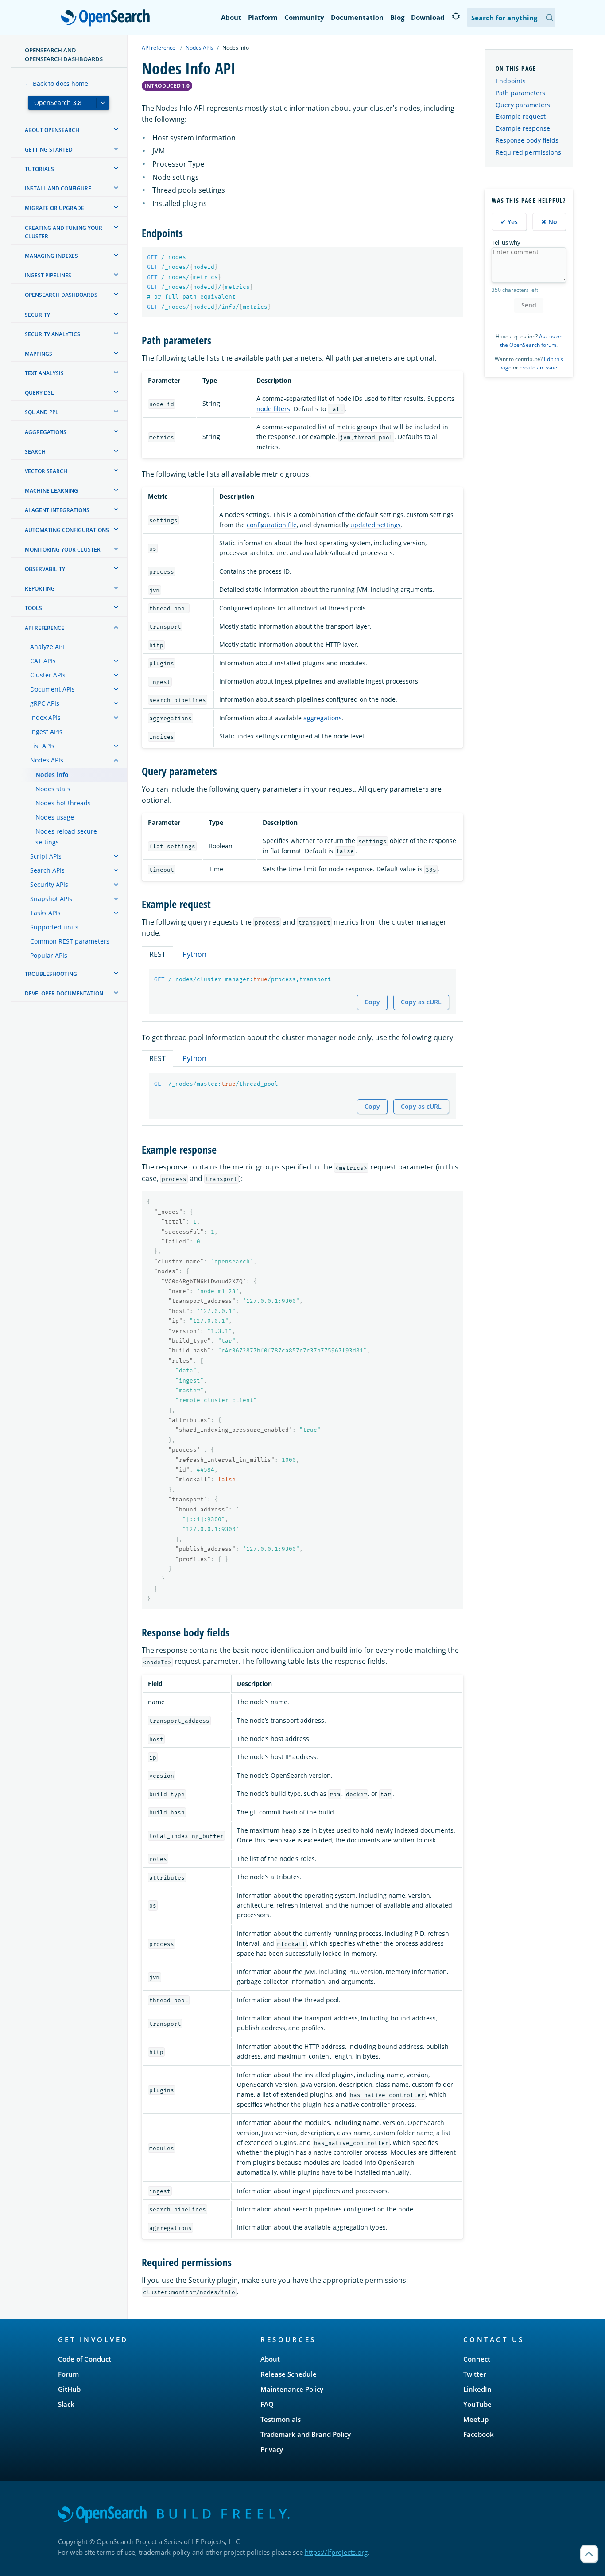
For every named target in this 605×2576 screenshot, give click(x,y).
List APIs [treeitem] (42, 746)
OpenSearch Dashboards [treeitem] (61, 295)
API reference (159, 48)
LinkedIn (477, 2389)
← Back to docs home (56, 84)
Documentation (357, 17)
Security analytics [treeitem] (52, 334)
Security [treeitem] (37, 315)
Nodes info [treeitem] (52, 775)
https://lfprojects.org (336, 2552)
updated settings (376, 525)
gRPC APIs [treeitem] (45, 703)
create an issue (538, 367)
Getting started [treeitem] (49, 150)
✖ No (549, 222)
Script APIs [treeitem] (46, 856)
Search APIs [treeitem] (47, 870)
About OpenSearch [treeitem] (52, 130)
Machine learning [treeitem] (51, 491)
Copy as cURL (421, 1002)
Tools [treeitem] (33, 608)
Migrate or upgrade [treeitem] (54, 208)
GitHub (69, 2389)
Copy (372, 1002)
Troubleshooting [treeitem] (51, 974)
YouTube (477, 2404)
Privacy (272, 2449)
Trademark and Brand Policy (306, 2434)
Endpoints (511, 81)
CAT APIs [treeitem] (43, 661)
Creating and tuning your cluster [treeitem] (64, 232)
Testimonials (281, 2419)
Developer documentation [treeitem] (64, 993)
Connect (477, 2359)
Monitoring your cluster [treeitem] (63, 550)
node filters (273, 409)
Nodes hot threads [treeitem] (63, 803)
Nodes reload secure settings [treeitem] (66, 837)
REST (157, 954)
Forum (68, 2374)
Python (194, 954)
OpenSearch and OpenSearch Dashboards (64, 54)
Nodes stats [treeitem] (53, 789)
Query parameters (523, 105)
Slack (66, 2404)
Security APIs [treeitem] (49, 884)
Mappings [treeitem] (39, 354)
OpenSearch (108, 18)
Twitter (475, 2374)
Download (428, 17)
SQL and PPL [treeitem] (42, 412)
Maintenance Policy (292, 2389)
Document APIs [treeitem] (52, 689)
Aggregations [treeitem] (46, 432)
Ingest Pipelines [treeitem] (48, 275)
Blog (397, 17)
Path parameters (520, 93)
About (231, 17)
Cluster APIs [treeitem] (48, 675)
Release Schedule (289, 2374)
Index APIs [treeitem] (45, 717)
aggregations (323, 718)
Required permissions (528, 152)
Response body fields (527, 140)
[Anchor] (188, 232)
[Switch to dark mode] (456, 16)
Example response (523, 128)
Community (304, 17)
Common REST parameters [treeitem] (70, 941)
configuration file (272, 525)
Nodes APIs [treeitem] (47, 760)
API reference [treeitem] (45, 628)
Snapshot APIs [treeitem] (51, 899)
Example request (521, 116)
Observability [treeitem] (45, 569)
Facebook (479, 2434)
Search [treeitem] (35, 452)
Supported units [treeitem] (54, 927)
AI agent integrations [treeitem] (57, 510)
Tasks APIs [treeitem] (45, 913)
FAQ (267, 2404)
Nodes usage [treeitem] (55, 817)
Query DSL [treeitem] (39, 393)
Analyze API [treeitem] (47, 647)
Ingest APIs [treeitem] (46, 732)
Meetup (476, 2419)
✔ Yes (509, 222)
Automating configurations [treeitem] (67, 530)
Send (529, 305)
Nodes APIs (200, 48)
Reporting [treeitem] (40, 589)
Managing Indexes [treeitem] (51, 256)
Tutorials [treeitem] (39, 169)
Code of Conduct (85, 2359)
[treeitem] (116, 129)
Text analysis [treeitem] (44, 373)
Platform (263, 17)
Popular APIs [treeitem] (49, 955)
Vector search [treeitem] (46, 471)
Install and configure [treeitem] (58, 188)
